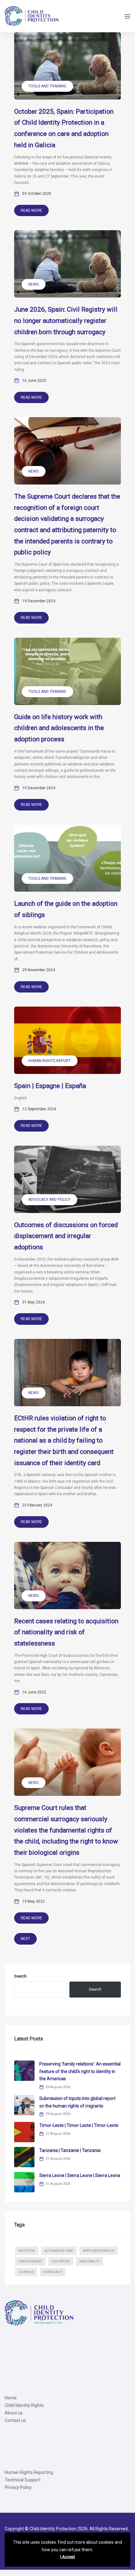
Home (11, 2398)
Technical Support (23, 2480)
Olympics (26, 2272)
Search (20, 1976)
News (33, 284)
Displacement (30, 2261)
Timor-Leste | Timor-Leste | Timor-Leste (79, 2125)
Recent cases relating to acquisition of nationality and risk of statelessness (66, 1632)
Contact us (15, 2420)
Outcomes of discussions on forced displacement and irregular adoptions (66, 1236)
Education (61, 2261)
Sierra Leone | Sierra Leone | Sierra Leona (80, 2175)
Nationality (89, 2261)
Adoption (27, 2251)
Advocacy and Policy (49, 1200)
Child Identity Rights (24, 2405)
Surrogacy (53, 2272)
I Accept (68, 2557)
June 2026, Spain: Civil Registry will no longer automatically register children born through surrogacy (66, 321)
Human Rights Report (49, 1061)
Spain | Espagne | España (50, 1086)
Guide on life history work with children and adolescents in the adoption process (59, 728)
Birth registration (99, 2251)
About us (14, 2413)
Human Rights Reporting (29, 2472)
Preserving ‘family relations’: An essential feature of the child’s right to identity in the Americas (80, 2071)
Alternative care (59, 2251)
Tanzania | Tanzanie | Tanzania (70, 2150)
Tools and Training (47, 86)
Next (25, 1939)
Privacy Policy (18, 2487)
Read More (31, 210)
